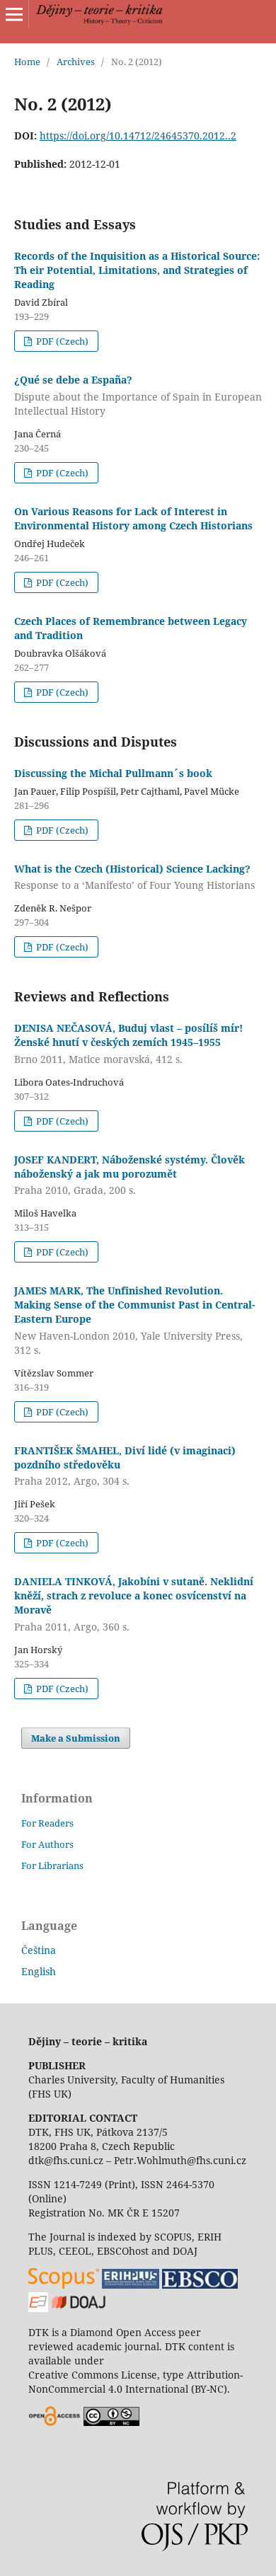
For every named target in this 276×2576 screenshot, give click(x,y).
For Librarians (52, 1865)
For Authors (47, 1844)
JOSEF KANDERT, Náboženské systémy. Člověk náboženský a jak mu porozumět (130, 1175)
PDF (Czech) (61, 341)
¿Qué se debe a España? (138, 395)
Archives (76, 62)
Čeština (39, 1950)
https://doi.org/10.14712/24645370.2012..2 (138, 136)
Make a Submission (76, 1738)
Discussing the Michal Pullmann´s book (113, 773)
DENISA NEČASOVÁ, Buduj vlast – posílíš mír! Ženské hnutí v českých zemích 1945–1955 (128, 1043)
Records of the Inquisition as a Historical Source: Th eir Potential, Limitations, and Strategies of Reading (137, 270)
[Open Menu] (14, 14)
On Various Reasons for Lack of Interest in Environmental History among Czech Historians (133, 518)
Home (27, 62)
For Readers (47, 1823)
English (39, 1971)
